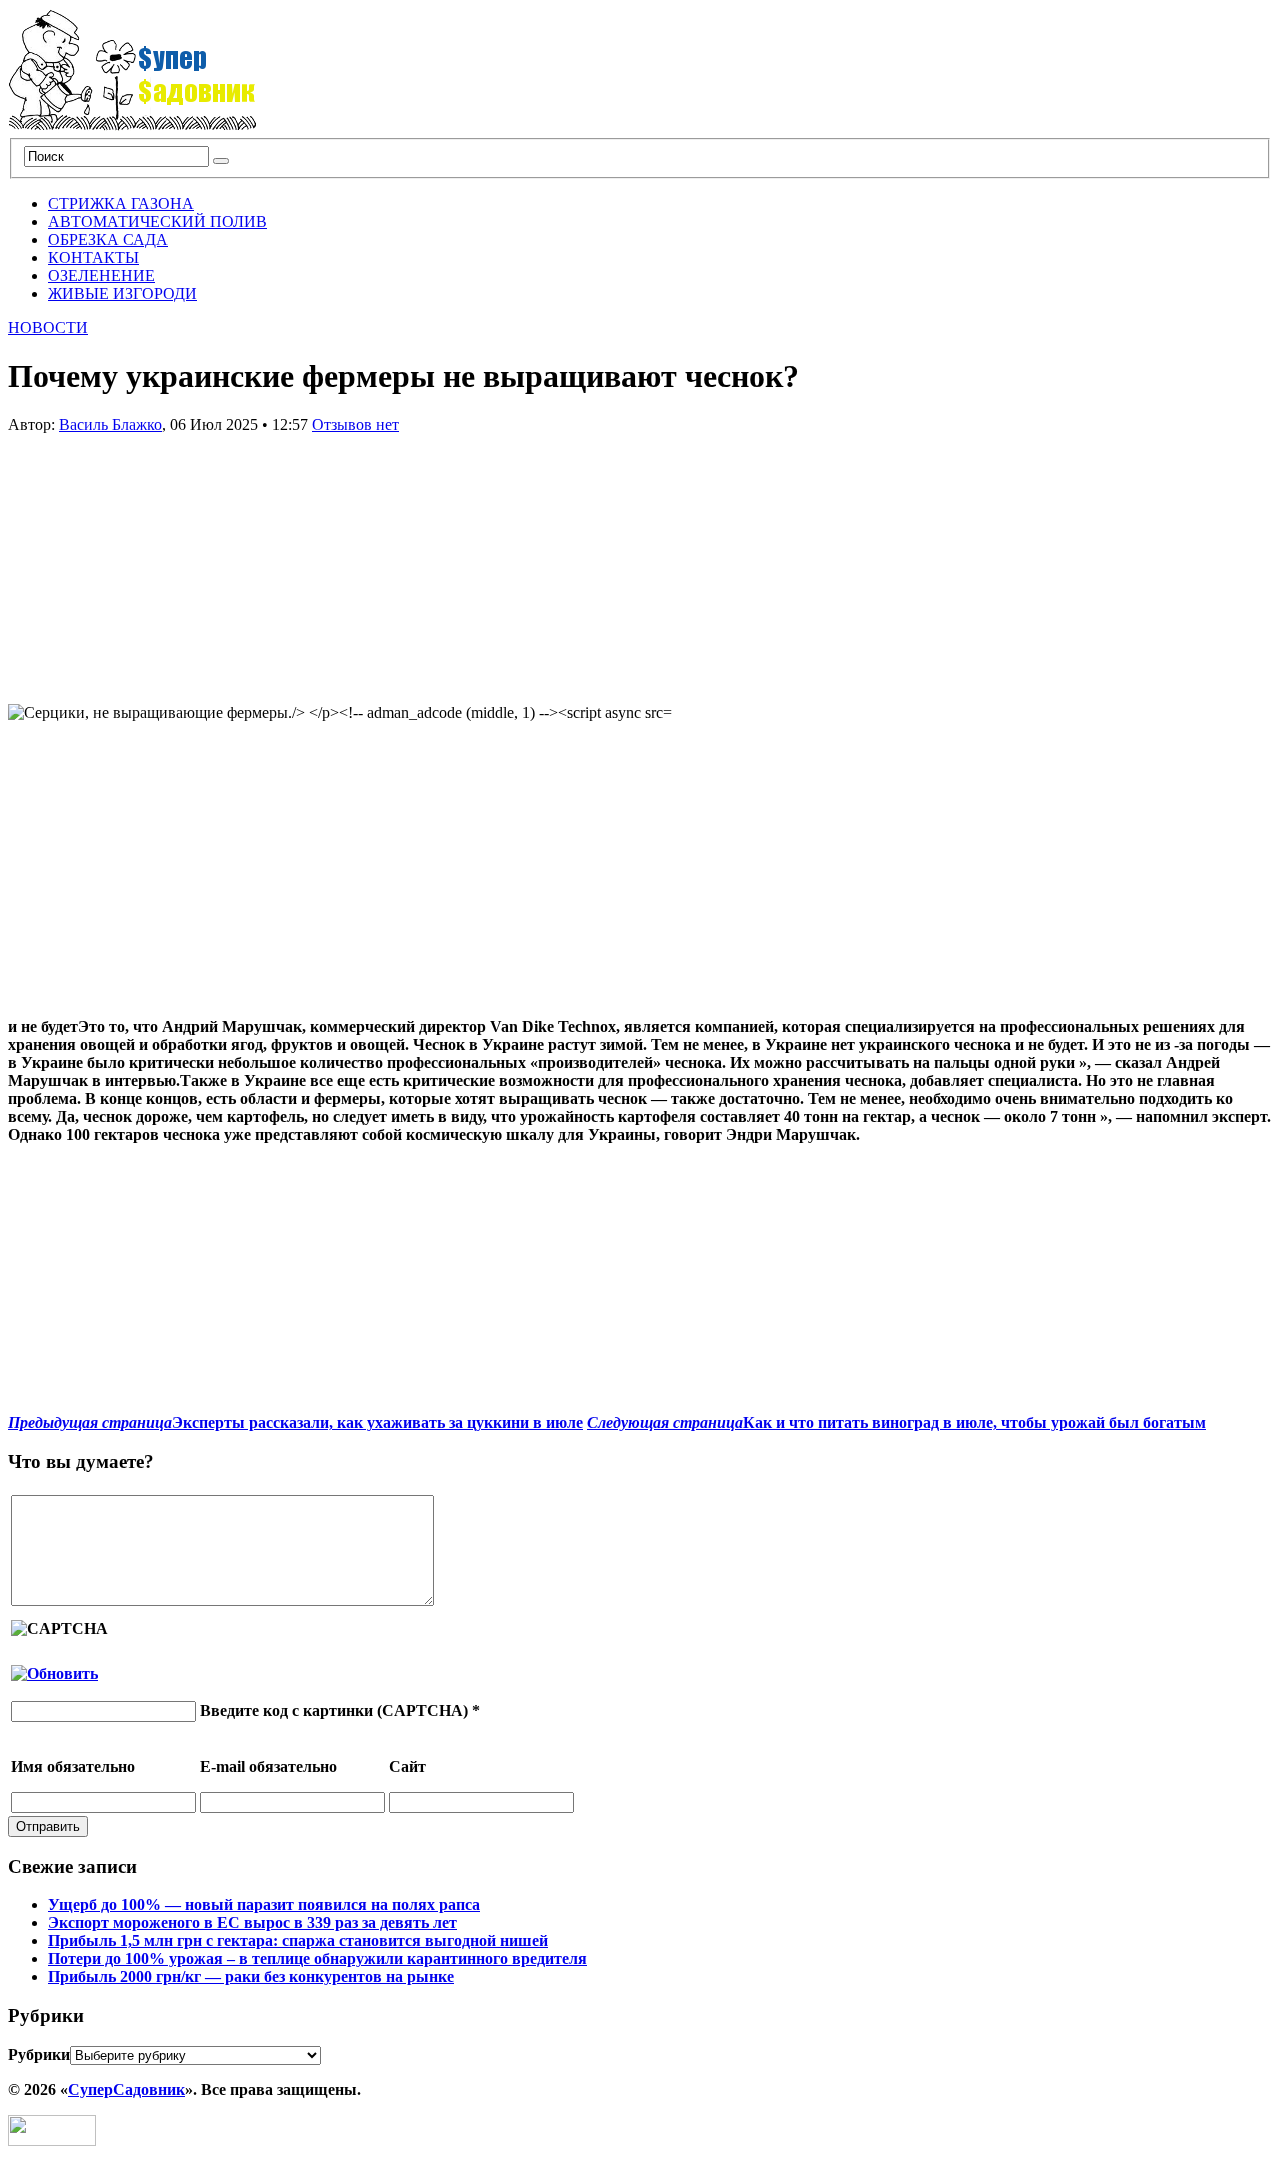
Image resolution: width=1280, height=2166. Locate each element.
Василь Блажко (110, 424)
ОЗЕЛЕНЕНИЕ (101, 275)
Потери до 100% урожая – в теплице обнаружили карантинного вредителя (317, 1958)
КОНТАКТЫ (93, 257)
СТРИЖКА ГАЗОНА (121, 203)
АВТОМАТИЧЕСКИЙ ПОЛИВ (157, 221)
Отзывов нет (355, 424)
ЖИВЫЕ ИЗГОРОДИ (122, 293)
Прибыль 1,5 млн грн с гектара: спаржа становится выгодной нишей (298, 1940)
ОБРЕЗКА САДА (108, 239)
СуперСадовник (126, 2089)
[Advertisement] (158, 559)
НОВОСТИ (48, 327)
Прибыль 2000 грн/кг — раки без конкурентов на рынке (251, 1976)
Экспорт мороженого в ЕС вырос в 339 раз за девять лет (252, 1922)
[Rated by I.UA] (52, 2140)
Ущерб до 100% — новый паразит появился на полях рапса (264, 1904)
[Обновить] (54, 1673)
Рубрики (39, 2054)
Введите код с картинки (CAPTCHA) (334, 1710)
